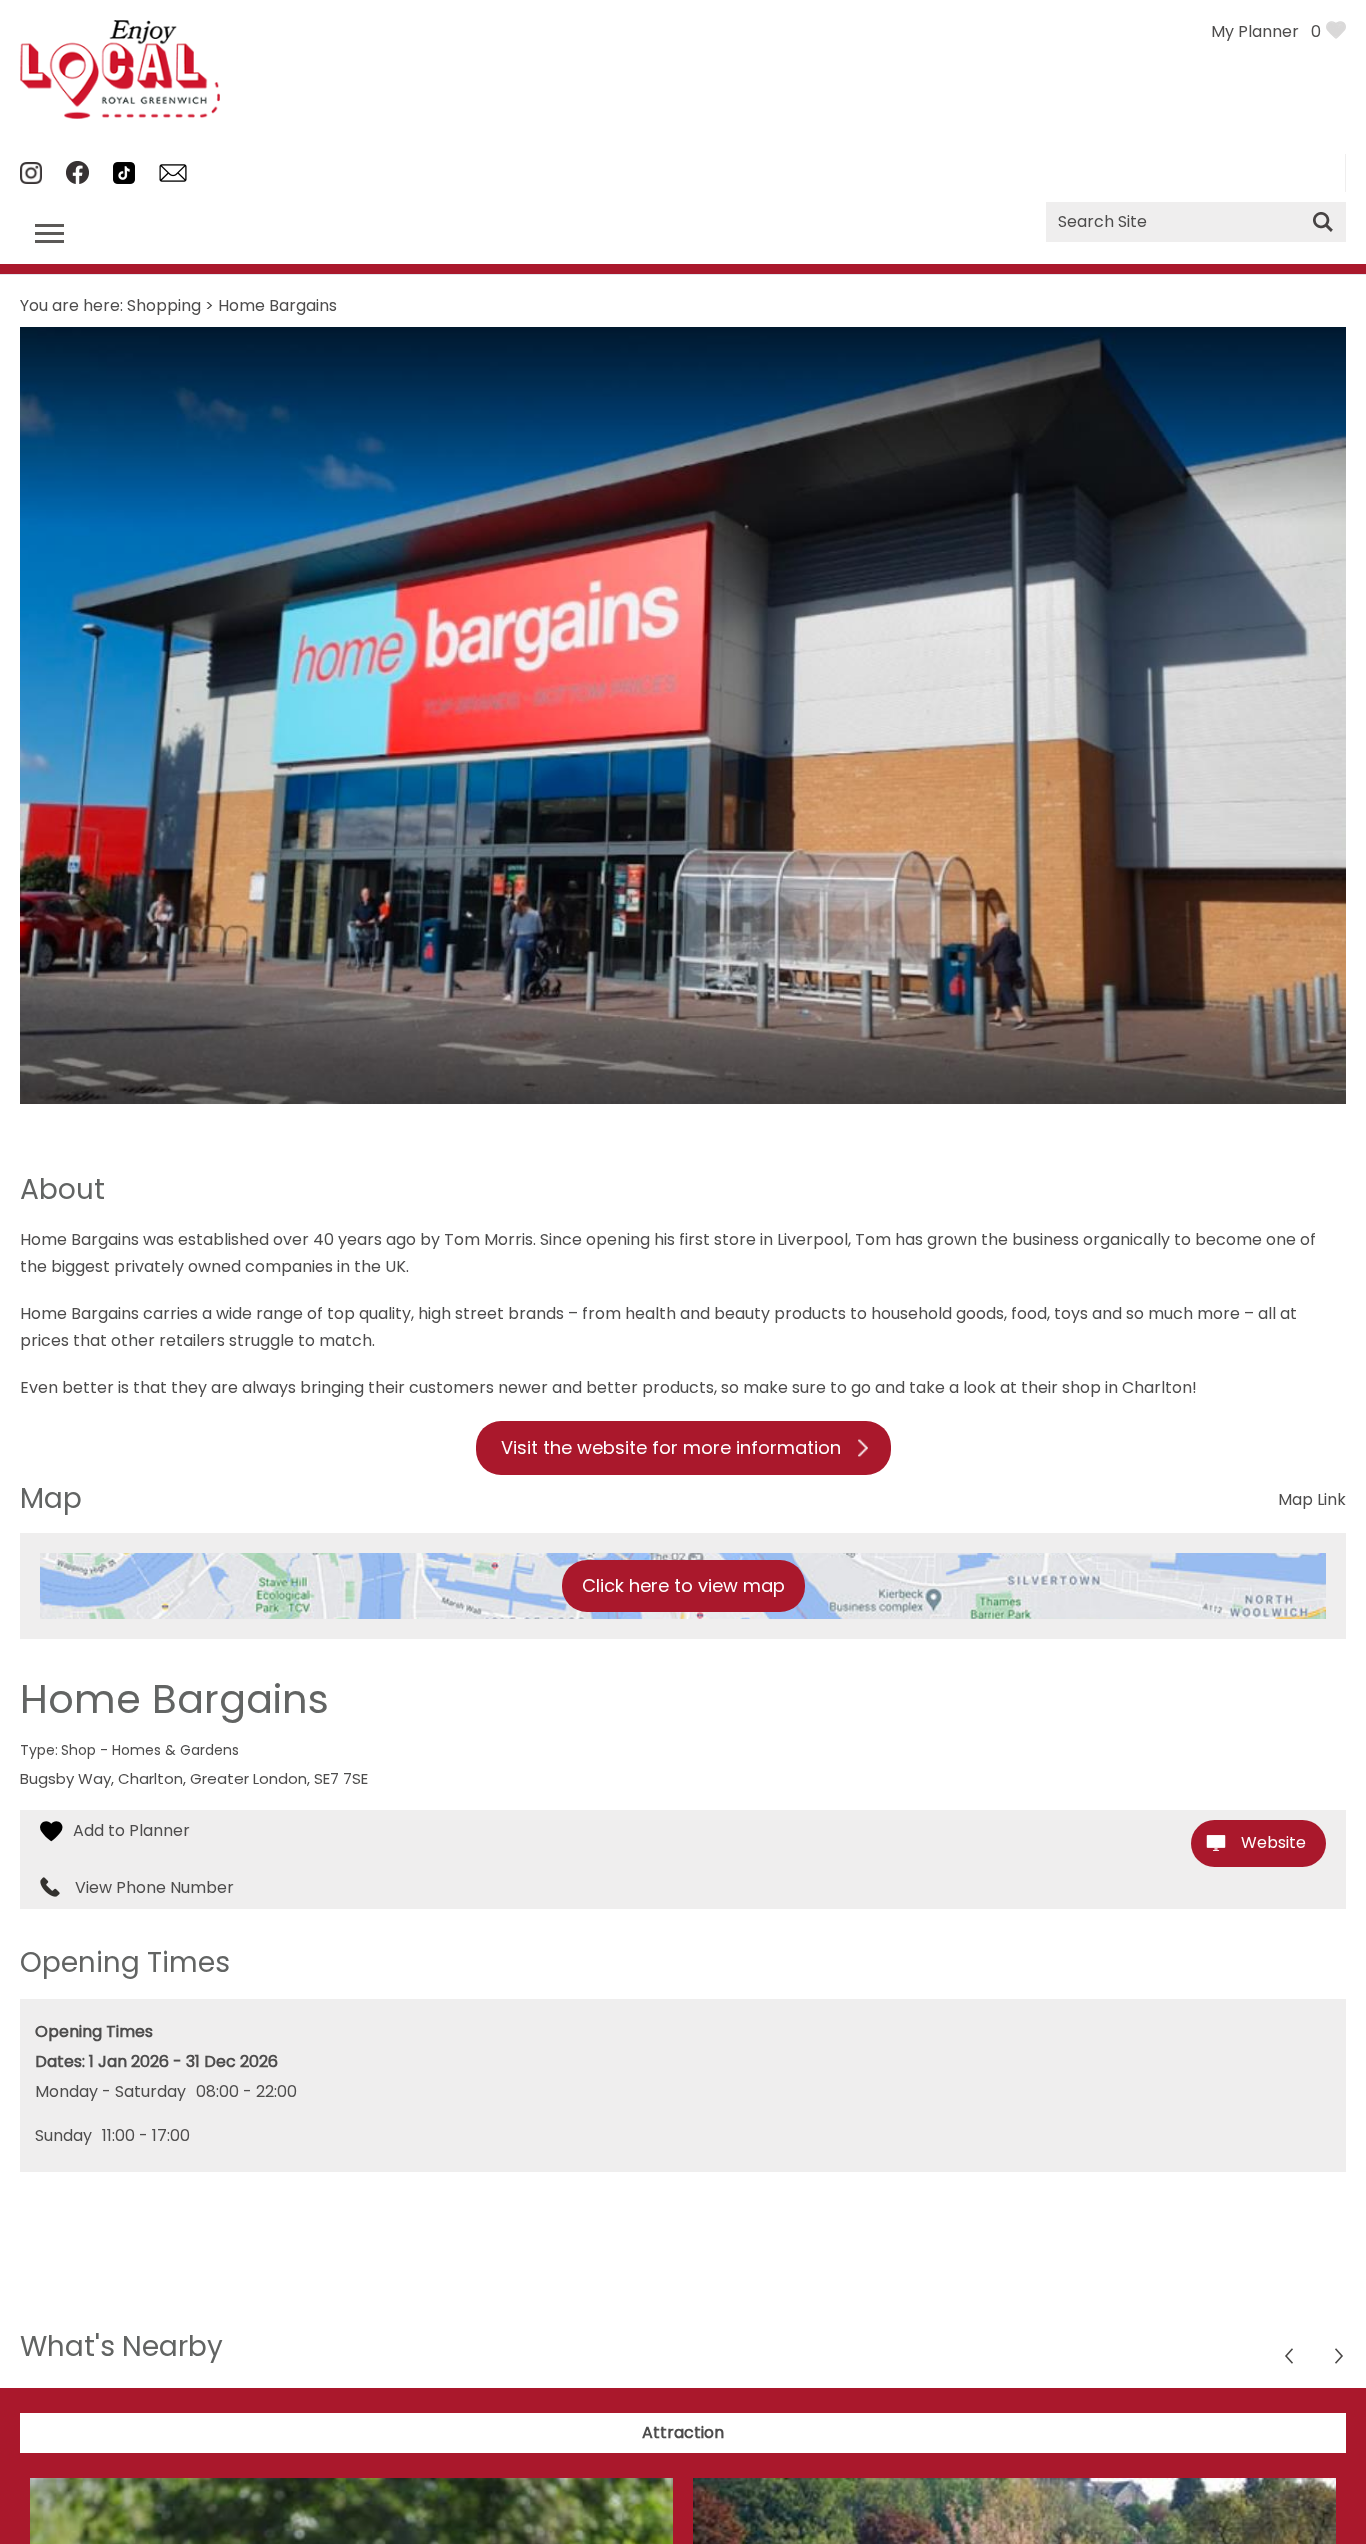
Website (1273, 1842)
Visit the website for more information (671, 1447)
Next (1290, 2358)
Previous (1340, 2358)
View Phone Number (154, 1888)
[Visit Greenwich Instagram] (31, 178)
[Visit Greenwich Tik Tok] (124, 178)
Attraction (683, 2432)
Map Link (1312, 1499)
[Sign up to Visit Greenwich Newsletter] (173, 176)
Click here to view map (683, 1585)
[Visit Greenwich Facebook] (77, 178)
